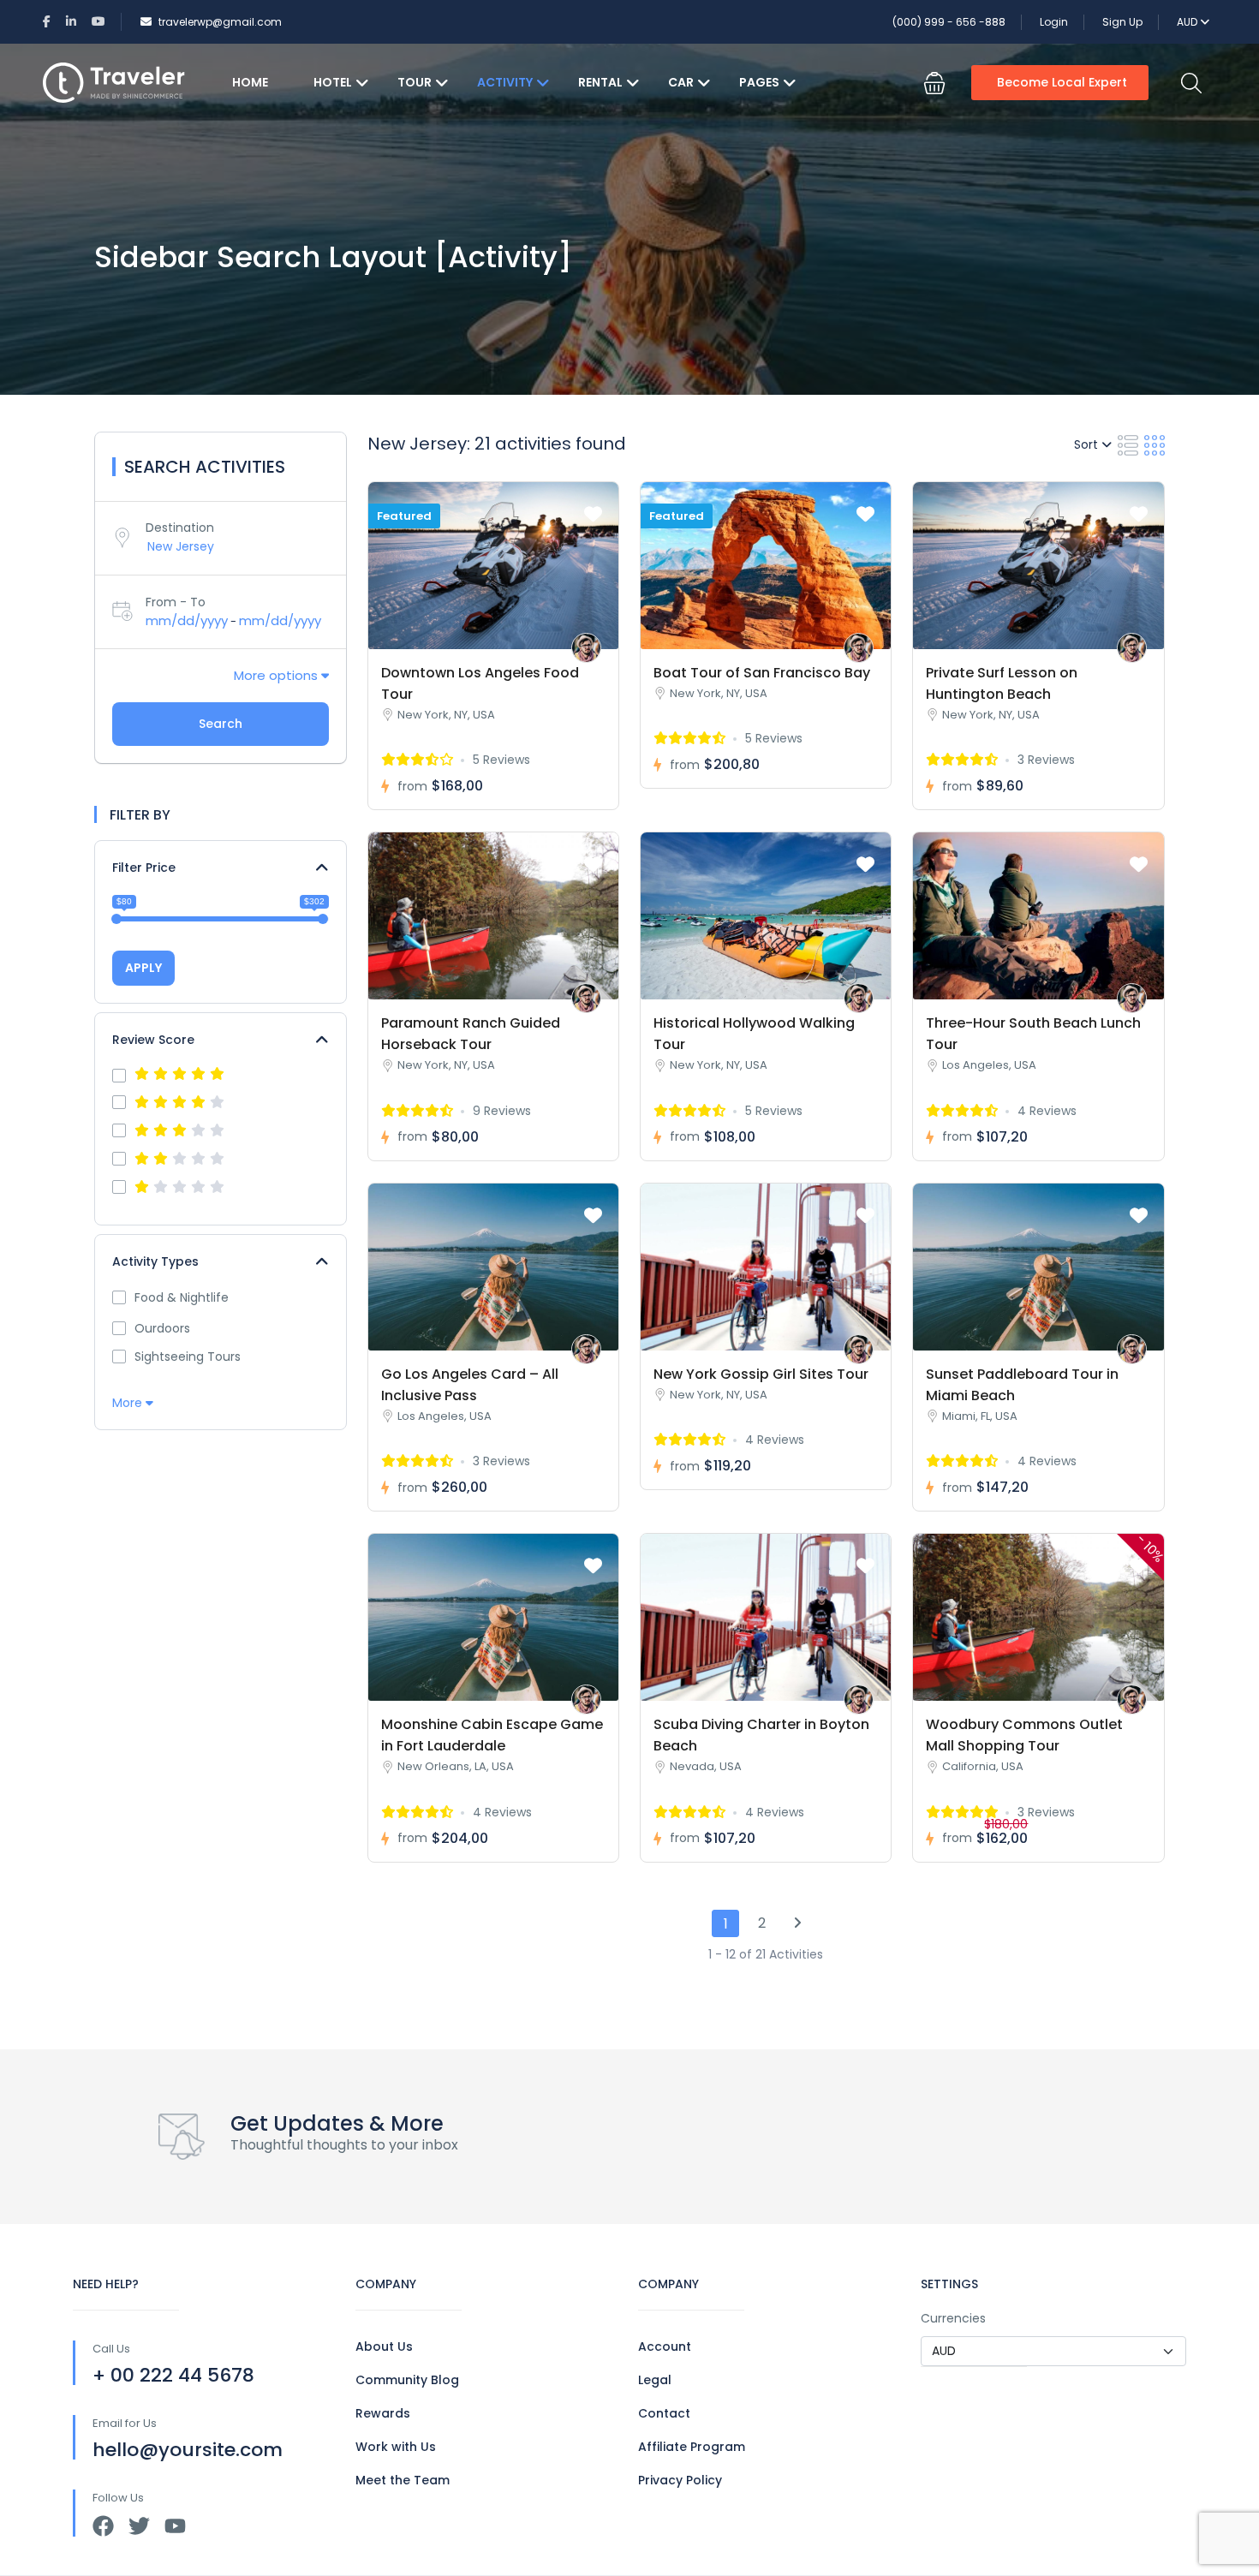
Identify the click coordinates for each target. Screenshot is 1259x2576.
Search (221, 724)
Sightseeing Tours (188, 1357)
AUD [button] (1188, 22)
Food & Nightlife (182, 1297)
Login (1054, 22)
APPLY (143, 968)
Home (250, 82)
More (129, 1403)
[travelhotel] (586, 648)
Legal (655, 2380)
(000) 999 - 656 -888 (949, 22)
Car (681, 82)
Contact (664, 2413)
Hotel (333, 82)
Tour (415, 82)
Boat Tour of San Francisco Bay (762, 673)
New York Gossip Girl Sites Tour (761, 1374)
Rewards (383, 2413)
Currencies (953, 2318)
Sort (1088, 444)
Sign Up (1122, 22)
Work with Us (396, 2447)
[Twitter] (139, 2526)
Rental (600, 82)
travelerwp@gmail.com (220, 22)
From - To (176, 602)
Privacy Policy (680, 2480)
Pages (759, 82)
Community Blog (407, 2380)
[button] (934, 83)
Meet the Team (403, 2480)
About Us (384, 2346)
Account (665, 2346)
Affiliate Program (692, 2447)
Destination (180, 528)
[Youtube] (175, 2526)
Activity (505, 82)
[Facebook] (103, 2526)
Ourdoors (162, 1328)
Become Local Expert (1062, 82)
